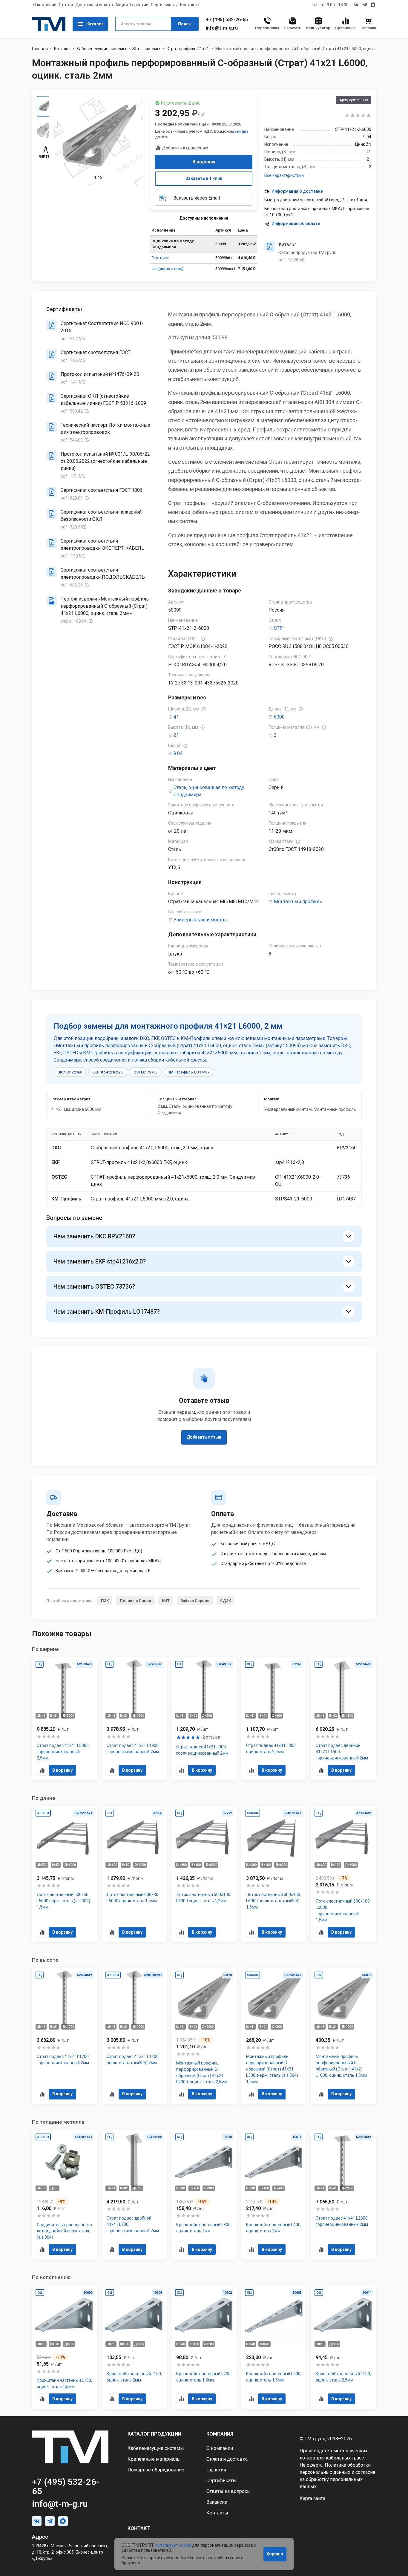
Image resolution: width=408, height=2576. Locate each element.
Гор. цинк (160, 258)
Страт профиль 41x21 (188, 49)
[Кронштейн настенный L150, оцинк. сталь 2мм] (134, 2347)
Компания (220, 2434)
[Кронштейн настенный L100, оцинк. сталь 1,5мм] (65, 2347)
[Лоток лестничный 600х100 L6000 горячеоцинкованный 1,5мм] (343, 1874)
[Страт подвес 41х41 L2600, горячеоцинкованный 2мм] (343, 2195)
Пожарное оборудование (156, 2470)
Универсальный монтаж (201, 920)
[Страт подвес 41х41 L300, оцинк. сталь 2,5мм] (274, 1719)
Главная (40, 49)
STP (278, 628)
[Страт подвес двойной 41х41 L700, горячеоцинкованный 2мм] (134, 2195)
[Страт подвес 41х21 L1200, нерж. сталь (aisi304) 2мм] (134, 2036)
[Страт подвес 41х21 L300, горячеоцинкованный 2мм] (204, 1719)
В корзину (204, 162)
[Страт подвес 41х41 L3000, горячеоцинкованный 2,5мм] (65, 1719)
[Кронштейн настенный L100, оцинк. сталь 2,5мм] (343, 2347)
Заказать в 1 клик (204, 178)
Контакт (139, 2528)
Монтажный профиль (298, 902)
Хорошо (275, 2554)
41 (176, 717)
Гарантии (139, 5)
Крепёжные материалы (154, 2459)
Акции (122, 5)
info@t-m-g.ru (222, 28)
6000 (279, 717)
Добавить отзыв (204, 1437)
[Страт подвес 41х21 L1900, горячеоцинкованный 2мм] (134, 1719)
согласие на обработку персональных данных (338, 2479)
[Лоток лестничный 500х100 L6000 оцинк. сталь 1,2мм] (204, 1874)
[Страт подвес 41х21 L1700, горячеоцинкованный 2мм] (65, 2036)
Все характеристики (284, 175)
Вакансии (217, 2502)
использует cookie (173, 2545)
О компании (45, 5)
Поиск (184, 24)
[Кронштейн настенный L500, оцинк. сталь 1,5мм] (274, 2347)
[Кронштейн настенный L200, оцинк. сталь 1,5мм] (204, 2347)
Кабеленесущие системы (101, 49)
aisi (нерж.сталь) (167, 269)
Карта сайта (312, 2498)
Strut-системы (146, 49)
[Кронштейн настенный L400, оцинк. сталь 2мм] (274, 2195)
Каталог (95, 24)
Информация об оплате (296, 223)
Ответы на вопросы (229, 2491)
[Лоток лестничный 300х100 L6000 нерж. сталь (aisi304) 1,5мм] (274, 1874)
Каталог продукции (154, 2434)
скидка (241, 131)
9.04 (178, 753)
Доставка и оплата (94, 5)
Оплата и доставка (227, 2459)
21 (176, 735)
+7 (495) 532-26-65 (227, 20)
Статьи (66, 5)
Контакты (190, 5)
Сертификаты (164, 5)
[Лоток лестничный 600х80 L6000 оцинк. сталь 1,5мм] (134, 1874)
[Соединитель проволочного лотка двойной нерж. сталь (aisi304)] (65, 2195)
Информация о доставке (297, 191)
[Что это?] (203, 639)
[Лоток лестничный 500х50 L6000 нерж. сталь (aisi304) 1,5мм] (65, 1874)
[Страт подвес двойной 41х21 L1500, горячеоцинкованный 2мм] (343, 1719)
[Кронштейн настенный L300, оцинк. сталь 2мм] (204, 2195)
